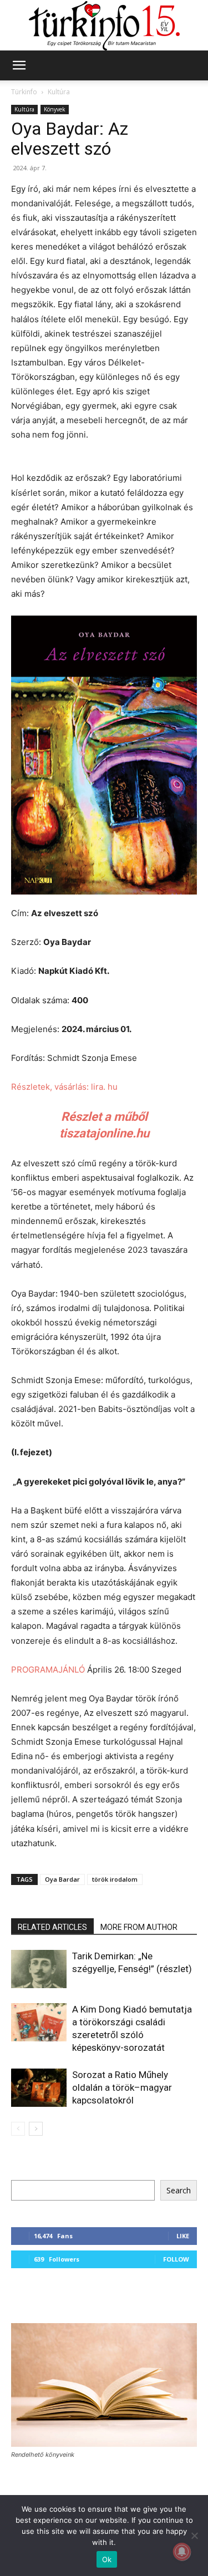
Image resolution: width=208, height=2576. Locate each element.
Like (183, 2236)
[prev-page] (18, 2129)
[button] (19, 65)
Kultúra (59, 92)
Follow (176, 2259)
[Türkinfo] (104, 26)
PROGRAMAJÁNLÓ (48, 1670)
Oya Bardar (62, 1879)
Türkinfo (24, 92)
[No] (194, 2536)
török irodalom (115, 1879)
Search (179, 2190)
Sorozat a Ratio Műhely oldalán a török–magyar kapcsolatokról (122, 2087)
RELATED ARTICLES (52, 1927)
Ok (107, 2559)
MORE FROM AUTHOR (139, 1927)
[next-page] (36, 2129)
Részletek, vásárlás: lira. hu (64, 1087)
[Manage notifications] (182, 2552)
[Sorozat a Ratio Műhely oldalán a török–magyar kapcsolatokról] (39, 2088)
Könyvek (55, 109)
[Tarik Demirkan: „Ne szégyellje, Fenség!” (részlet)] (39, 1969)
